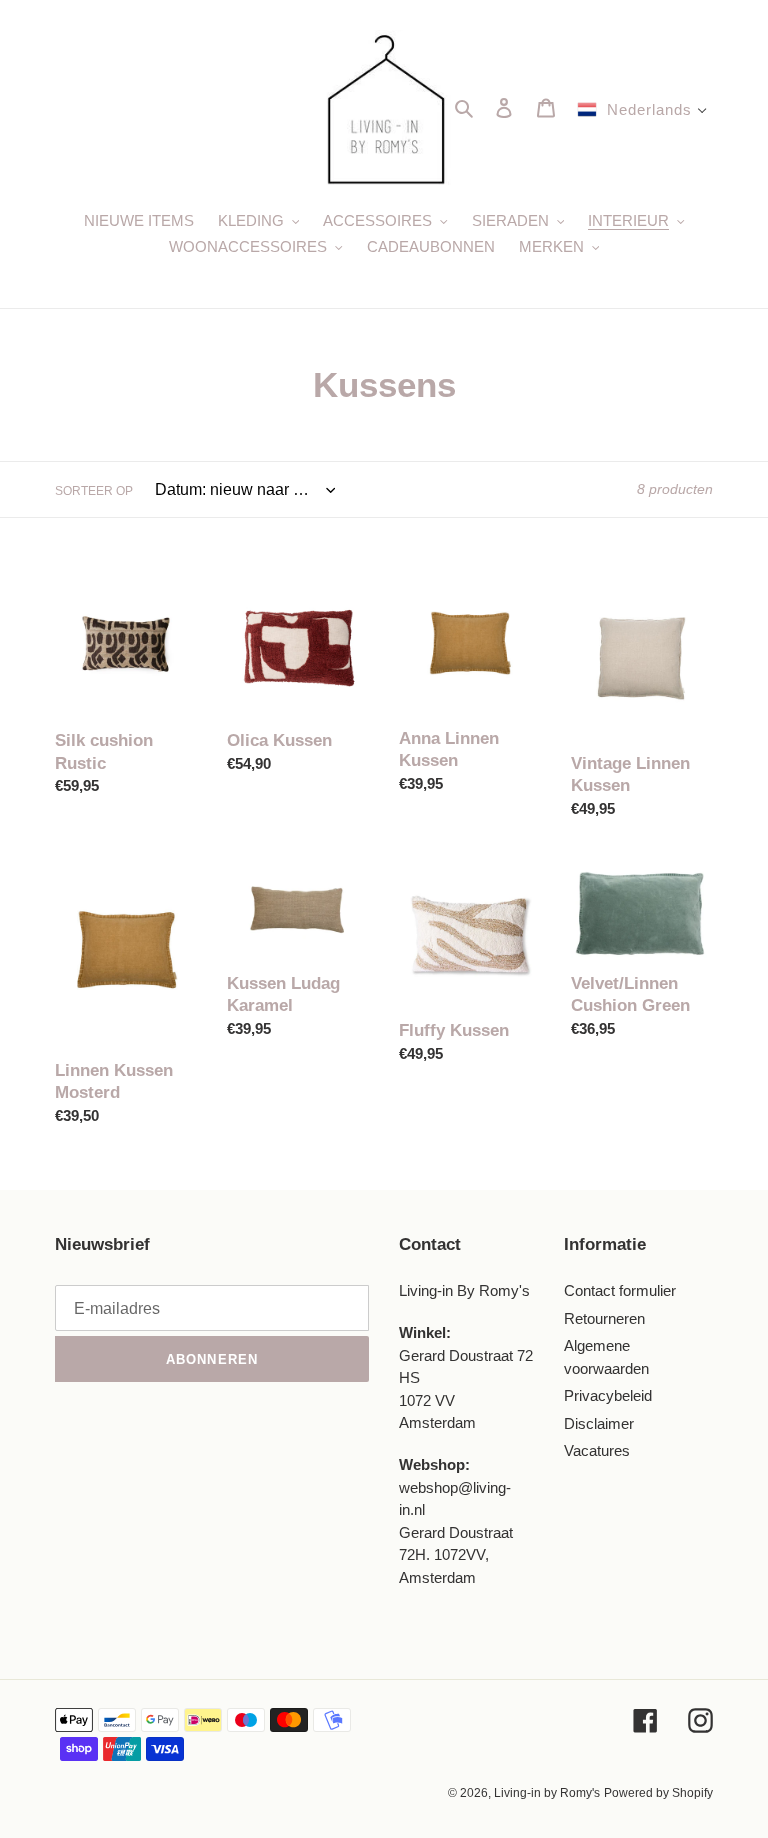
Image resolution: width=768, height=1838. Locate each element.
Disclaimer (599, 1423)
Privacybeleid (608, 1395)
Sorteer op (94, 491)
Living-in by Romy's (547, 1793)
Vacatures (597, 1450)
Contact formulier (620, 1290)
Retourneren (604, 1318)
